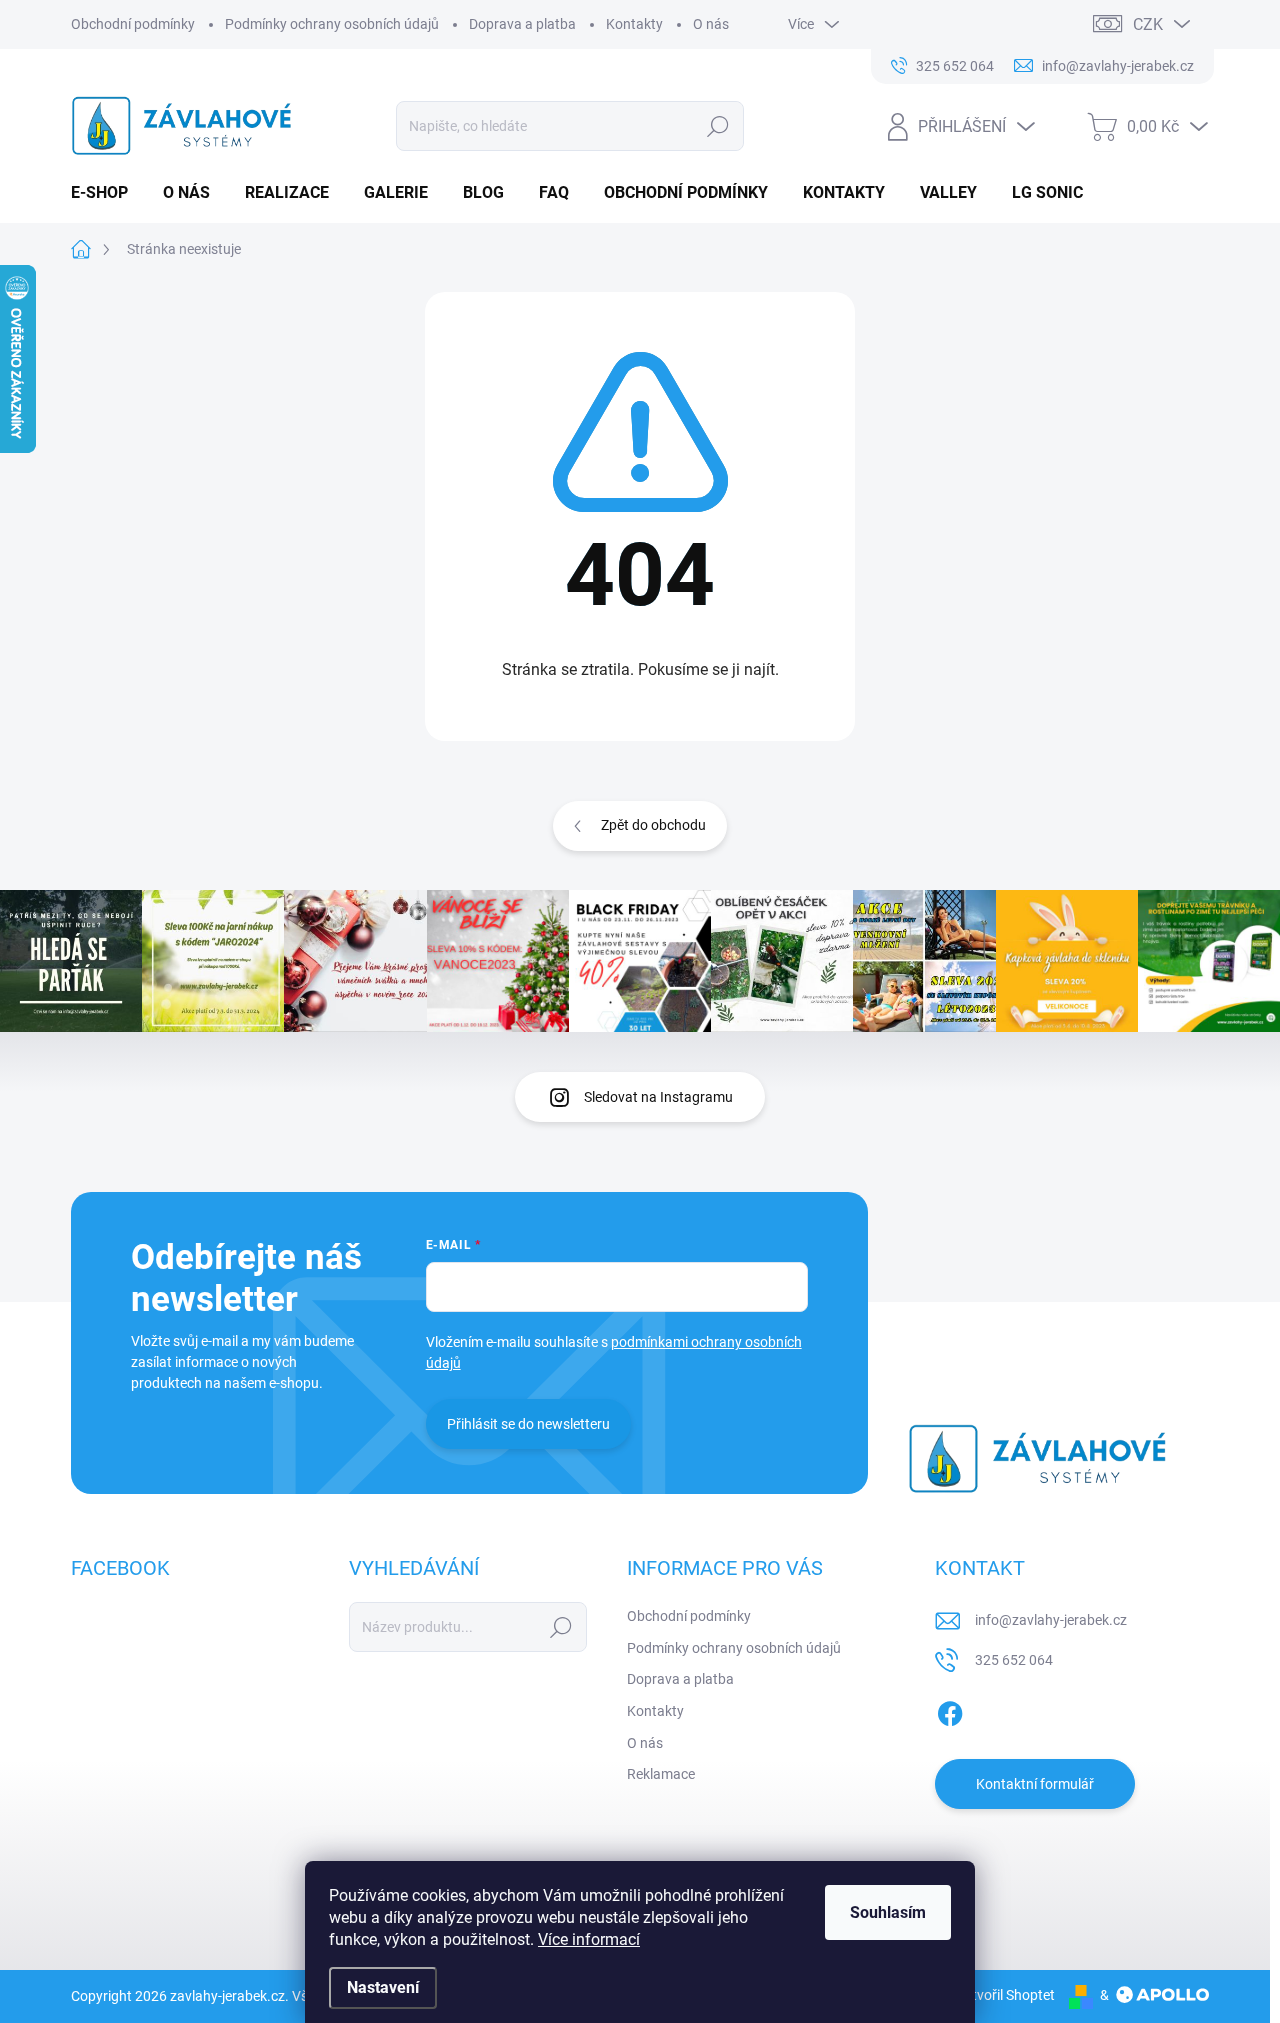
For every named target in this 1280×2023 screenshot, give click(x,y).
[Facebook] (950, 1710)
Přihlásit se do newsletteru (528, 1424)
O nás (711, 24)
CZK (1148, 24)
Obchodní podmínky (133, 24)
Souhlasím (888, 1912)
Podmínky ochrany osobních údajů (332, 24)
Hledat (717, 126)
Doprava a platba (522, 24)
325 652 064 (1014, 1660)
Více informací (589, 1939)
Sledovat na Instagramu (658, 1097)
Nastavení (383, 1987)
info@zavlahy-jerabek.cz (1051, 1620)
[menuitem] (107, 193)
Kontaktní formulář (1035, 1784)
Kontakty (634, 24)
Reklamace (661, 1774)
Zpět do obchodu (653, 825)
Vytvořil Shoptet (1005, 1995)
